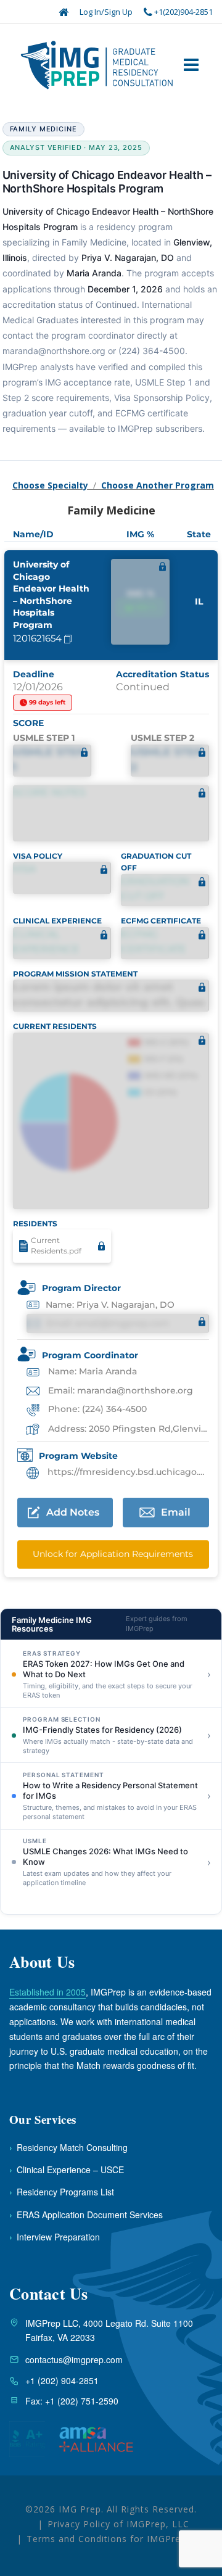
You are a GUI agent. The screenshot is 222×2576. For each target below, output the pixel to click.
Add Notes (73, 1512)
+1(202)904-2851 (183, 12)
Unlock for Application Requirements (113, 1554)
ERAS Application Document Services (86, 2215)
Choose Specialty (50, 485)
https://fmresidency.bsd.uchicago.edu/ (127, 1472)
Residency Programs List (62, 2192)
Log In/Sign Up (106, 12)
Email (176, 1512)
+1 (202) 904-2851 (62, 2380)
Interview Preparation (55, 2237)
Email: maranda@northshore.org (119, 1390)
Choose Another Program (158, 485)
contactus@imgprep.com (74, 2359)
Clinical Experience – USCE (67, 2169)
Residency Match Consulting (68, 2147)
